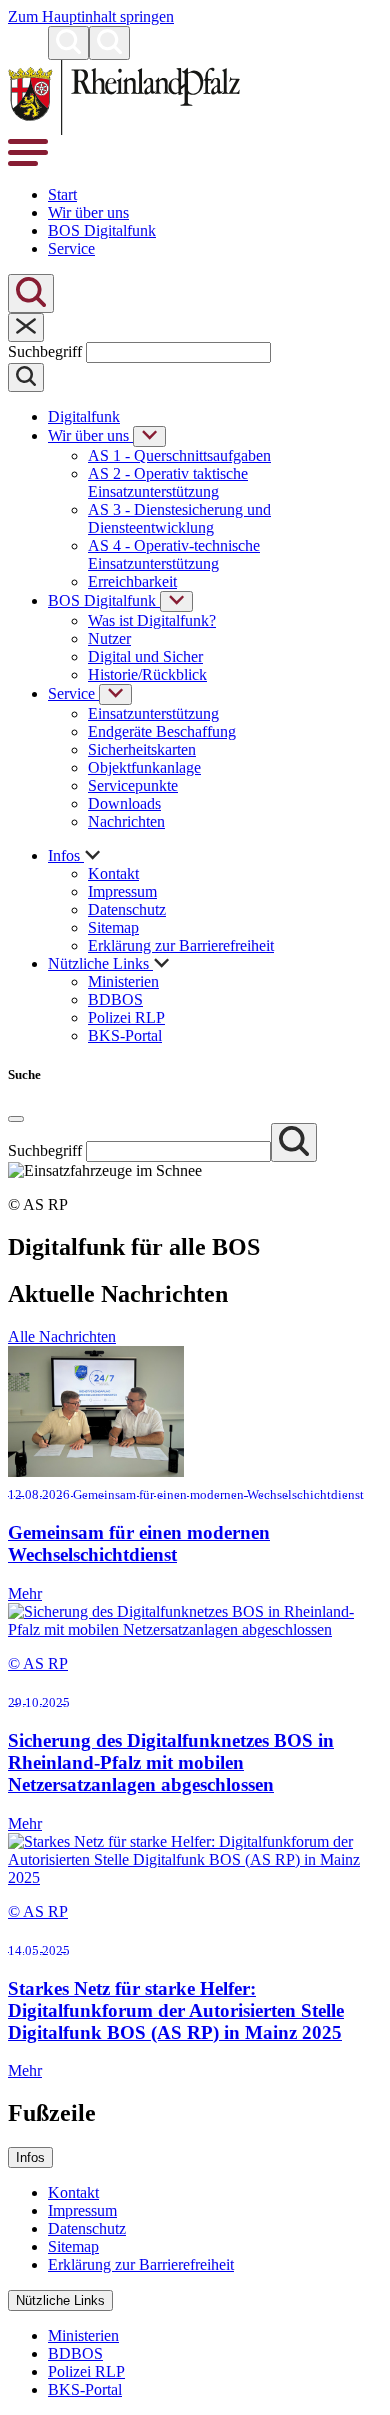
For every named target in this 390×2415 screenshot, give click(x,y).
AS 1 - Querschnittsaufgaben (179, 455)
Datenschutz (127, 909)
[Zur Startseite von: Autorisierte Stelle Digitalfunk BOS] (124, 129)
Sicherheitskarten (142, 749)
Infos (30, 2157)
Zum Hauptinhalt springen (91, 16)
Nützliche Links (60, 2300)
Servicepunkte (133, 785)
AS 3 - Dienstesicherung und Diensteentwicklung (179, 518)
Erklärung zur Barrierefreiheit (181, 945)
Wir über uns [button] (88, 212)
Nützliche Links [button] (100, 963)
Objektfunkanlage (144, 767)
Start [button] (62, 194)
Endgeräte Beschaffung (162, 731)
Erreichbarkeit (132, 581)
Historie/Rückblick (147, 674)
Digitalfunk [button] (84, 416)
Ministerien (123, 981)
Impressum (122, 891)
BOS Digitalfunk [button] (102, 230)
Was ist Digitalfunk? (152, 620)
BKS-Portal (125, 1035)
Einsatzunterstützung (153, 713)
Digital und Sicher (145, 656)
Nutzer (109, 638)
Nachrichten (126, 821)
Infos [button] (66, 855)
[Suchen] (68, 43)
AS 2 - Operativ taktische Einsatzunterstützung (168, 482)
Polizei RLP (126, 1017)
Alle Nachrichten (62, 1336)
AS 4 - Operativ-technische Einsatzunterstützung (174, 554)
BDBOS (115, 999)
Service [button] (71, 248)
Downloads (124, 803)
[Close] (16, 1119)
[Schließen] (26, 327)
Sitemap (113, 927)
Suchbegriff (47, 351)
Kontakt (113, 873)
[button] (28, 48)
